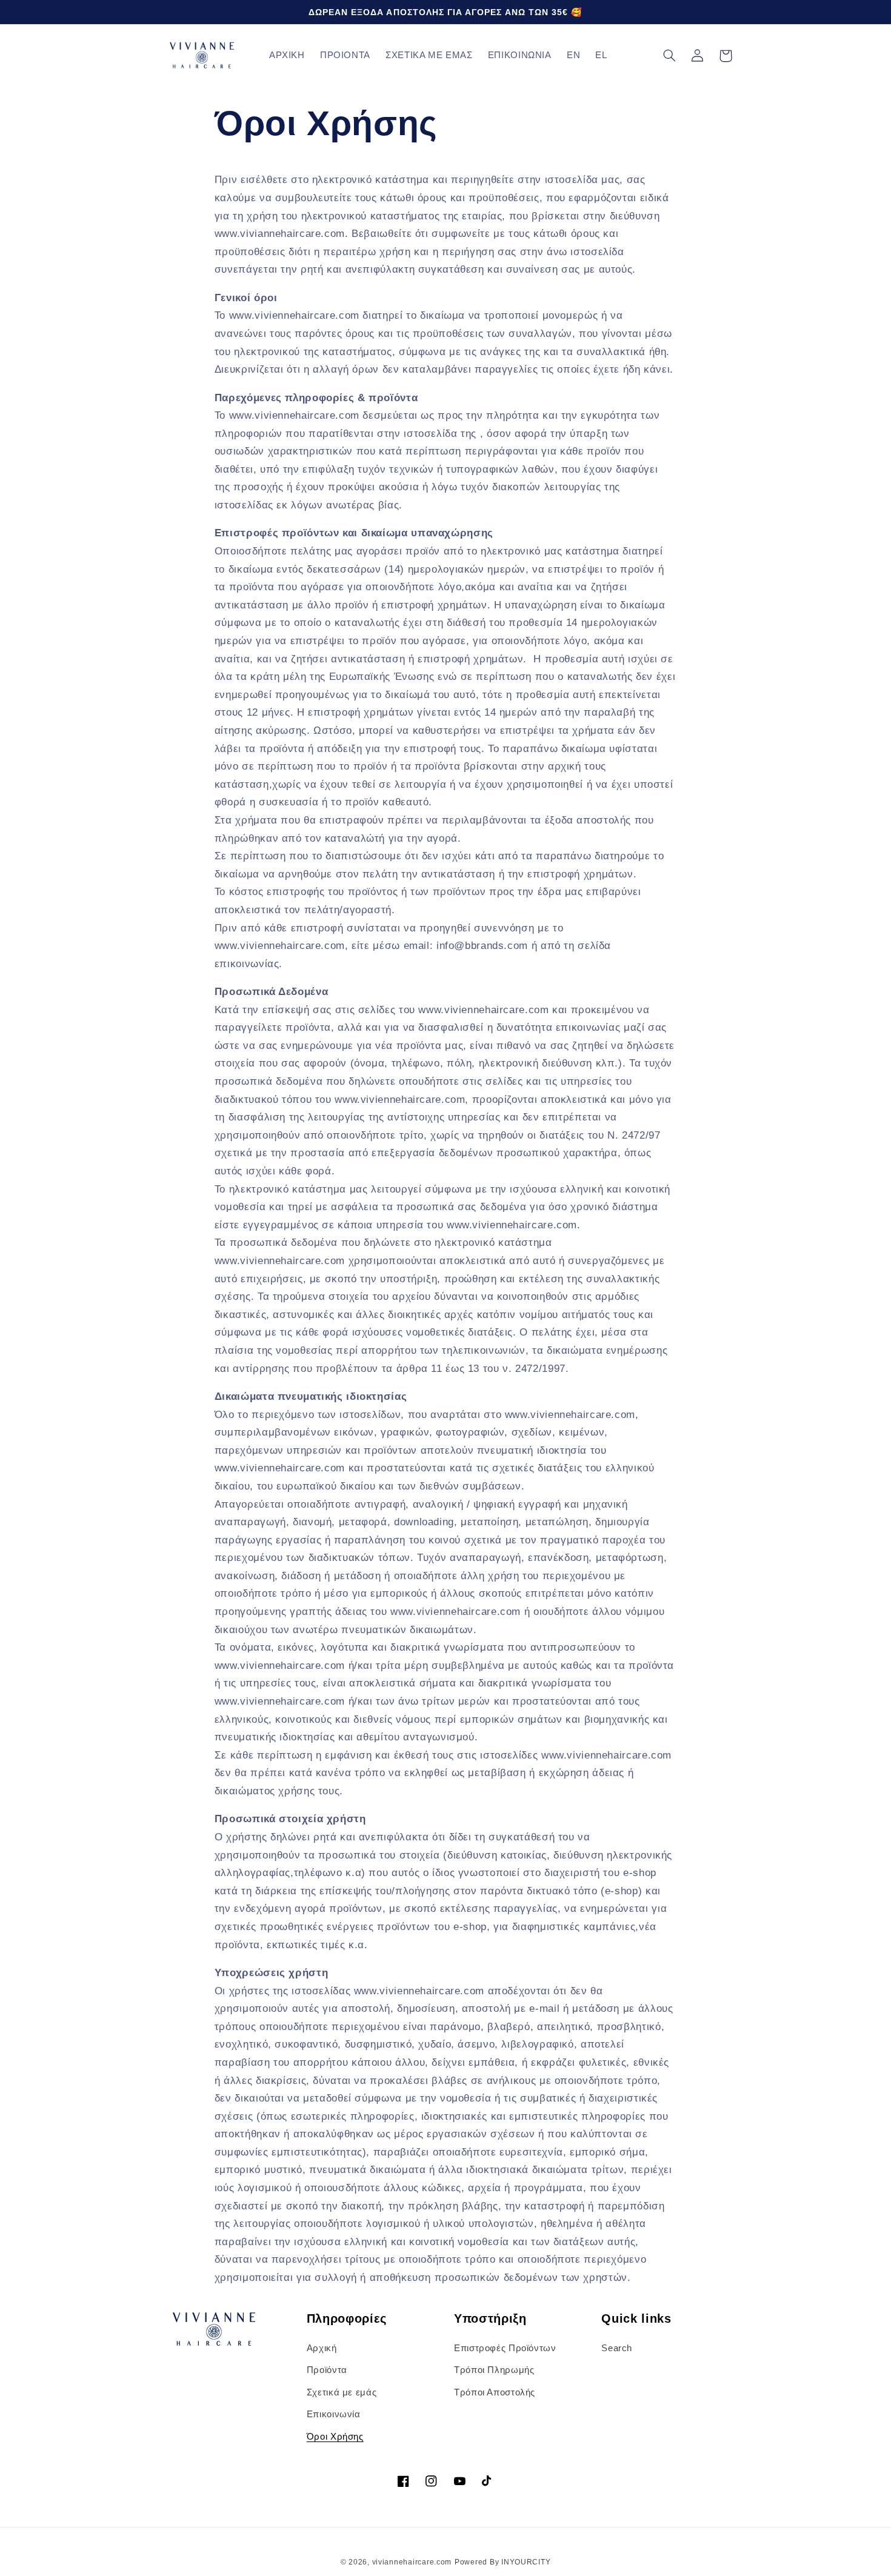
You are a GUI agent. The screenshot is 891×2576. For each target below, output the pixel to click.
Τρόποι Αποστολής (495, 2392)
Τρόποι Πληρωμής (494, 2370)
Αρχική (322, 2348)
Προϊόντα (327, 2370)
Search (617, 2348)
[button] (670, 56)
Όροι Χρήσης (335, 2437)
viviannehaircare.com (412, 2562)
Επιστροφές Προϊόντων (505, 2348)
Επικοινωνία (334, 2414)
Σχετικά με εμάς (342, 2392)
